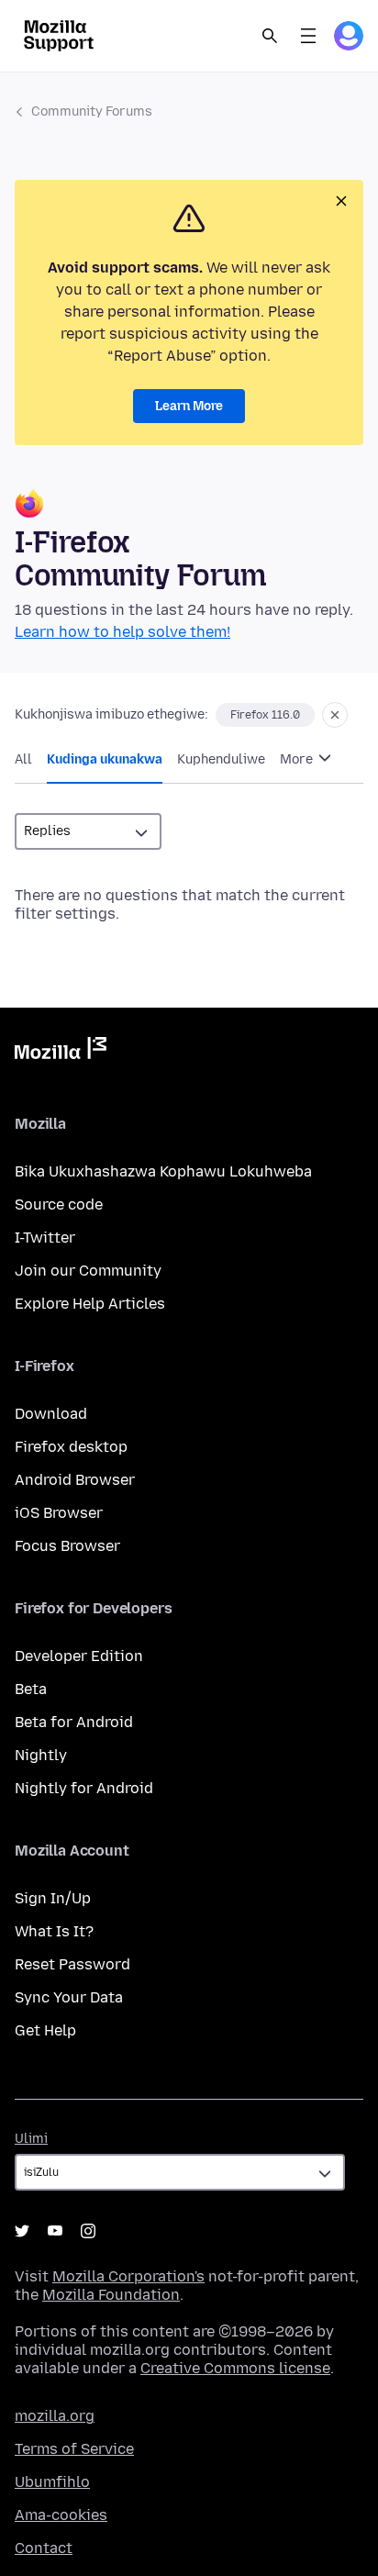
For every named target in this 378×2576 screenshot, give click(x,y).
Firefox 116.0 (265, 715)
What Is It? (54, 1931)
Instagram (88, 2231)
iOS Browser (59, 1513)
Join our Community (88, 1271)
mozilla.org (55, 2416)
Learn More (189, 406)
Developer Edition (79, 1656)
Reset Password (72, 1964)
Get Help (45, 2030)
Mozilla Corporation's (128, 2276)
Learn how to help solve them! (122, 632)
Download (51, 1414)
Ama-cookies (61, 2515)
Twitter (22, 2231)
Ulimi (31, 2139)
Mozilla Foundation (111, 2295)
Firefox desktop (71, 1447)
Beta (31, 1689)
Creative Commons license (235, 2368)
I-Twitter (45, 1238)
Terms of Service (74, 2449)
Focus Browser (67, 1546)
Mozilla (61, 1052)
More (298, 759)
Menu (308, 36)
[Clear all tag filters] (335, 715)
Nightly (41, 1755)
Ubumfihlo (52, 2482)
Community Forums (92, 112)
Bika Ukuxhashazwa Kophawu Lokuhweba (163, 1171)
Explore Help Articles (90, 1304)
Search (270, 36)
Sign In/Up (53, 1898)
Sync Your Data (69, 1997)
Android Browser (75, 1480)
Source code (59, 1204)
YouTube (55, 2231)
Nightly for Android (84, 1788)
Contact (44, 2548)
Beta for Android (74, 1722)
